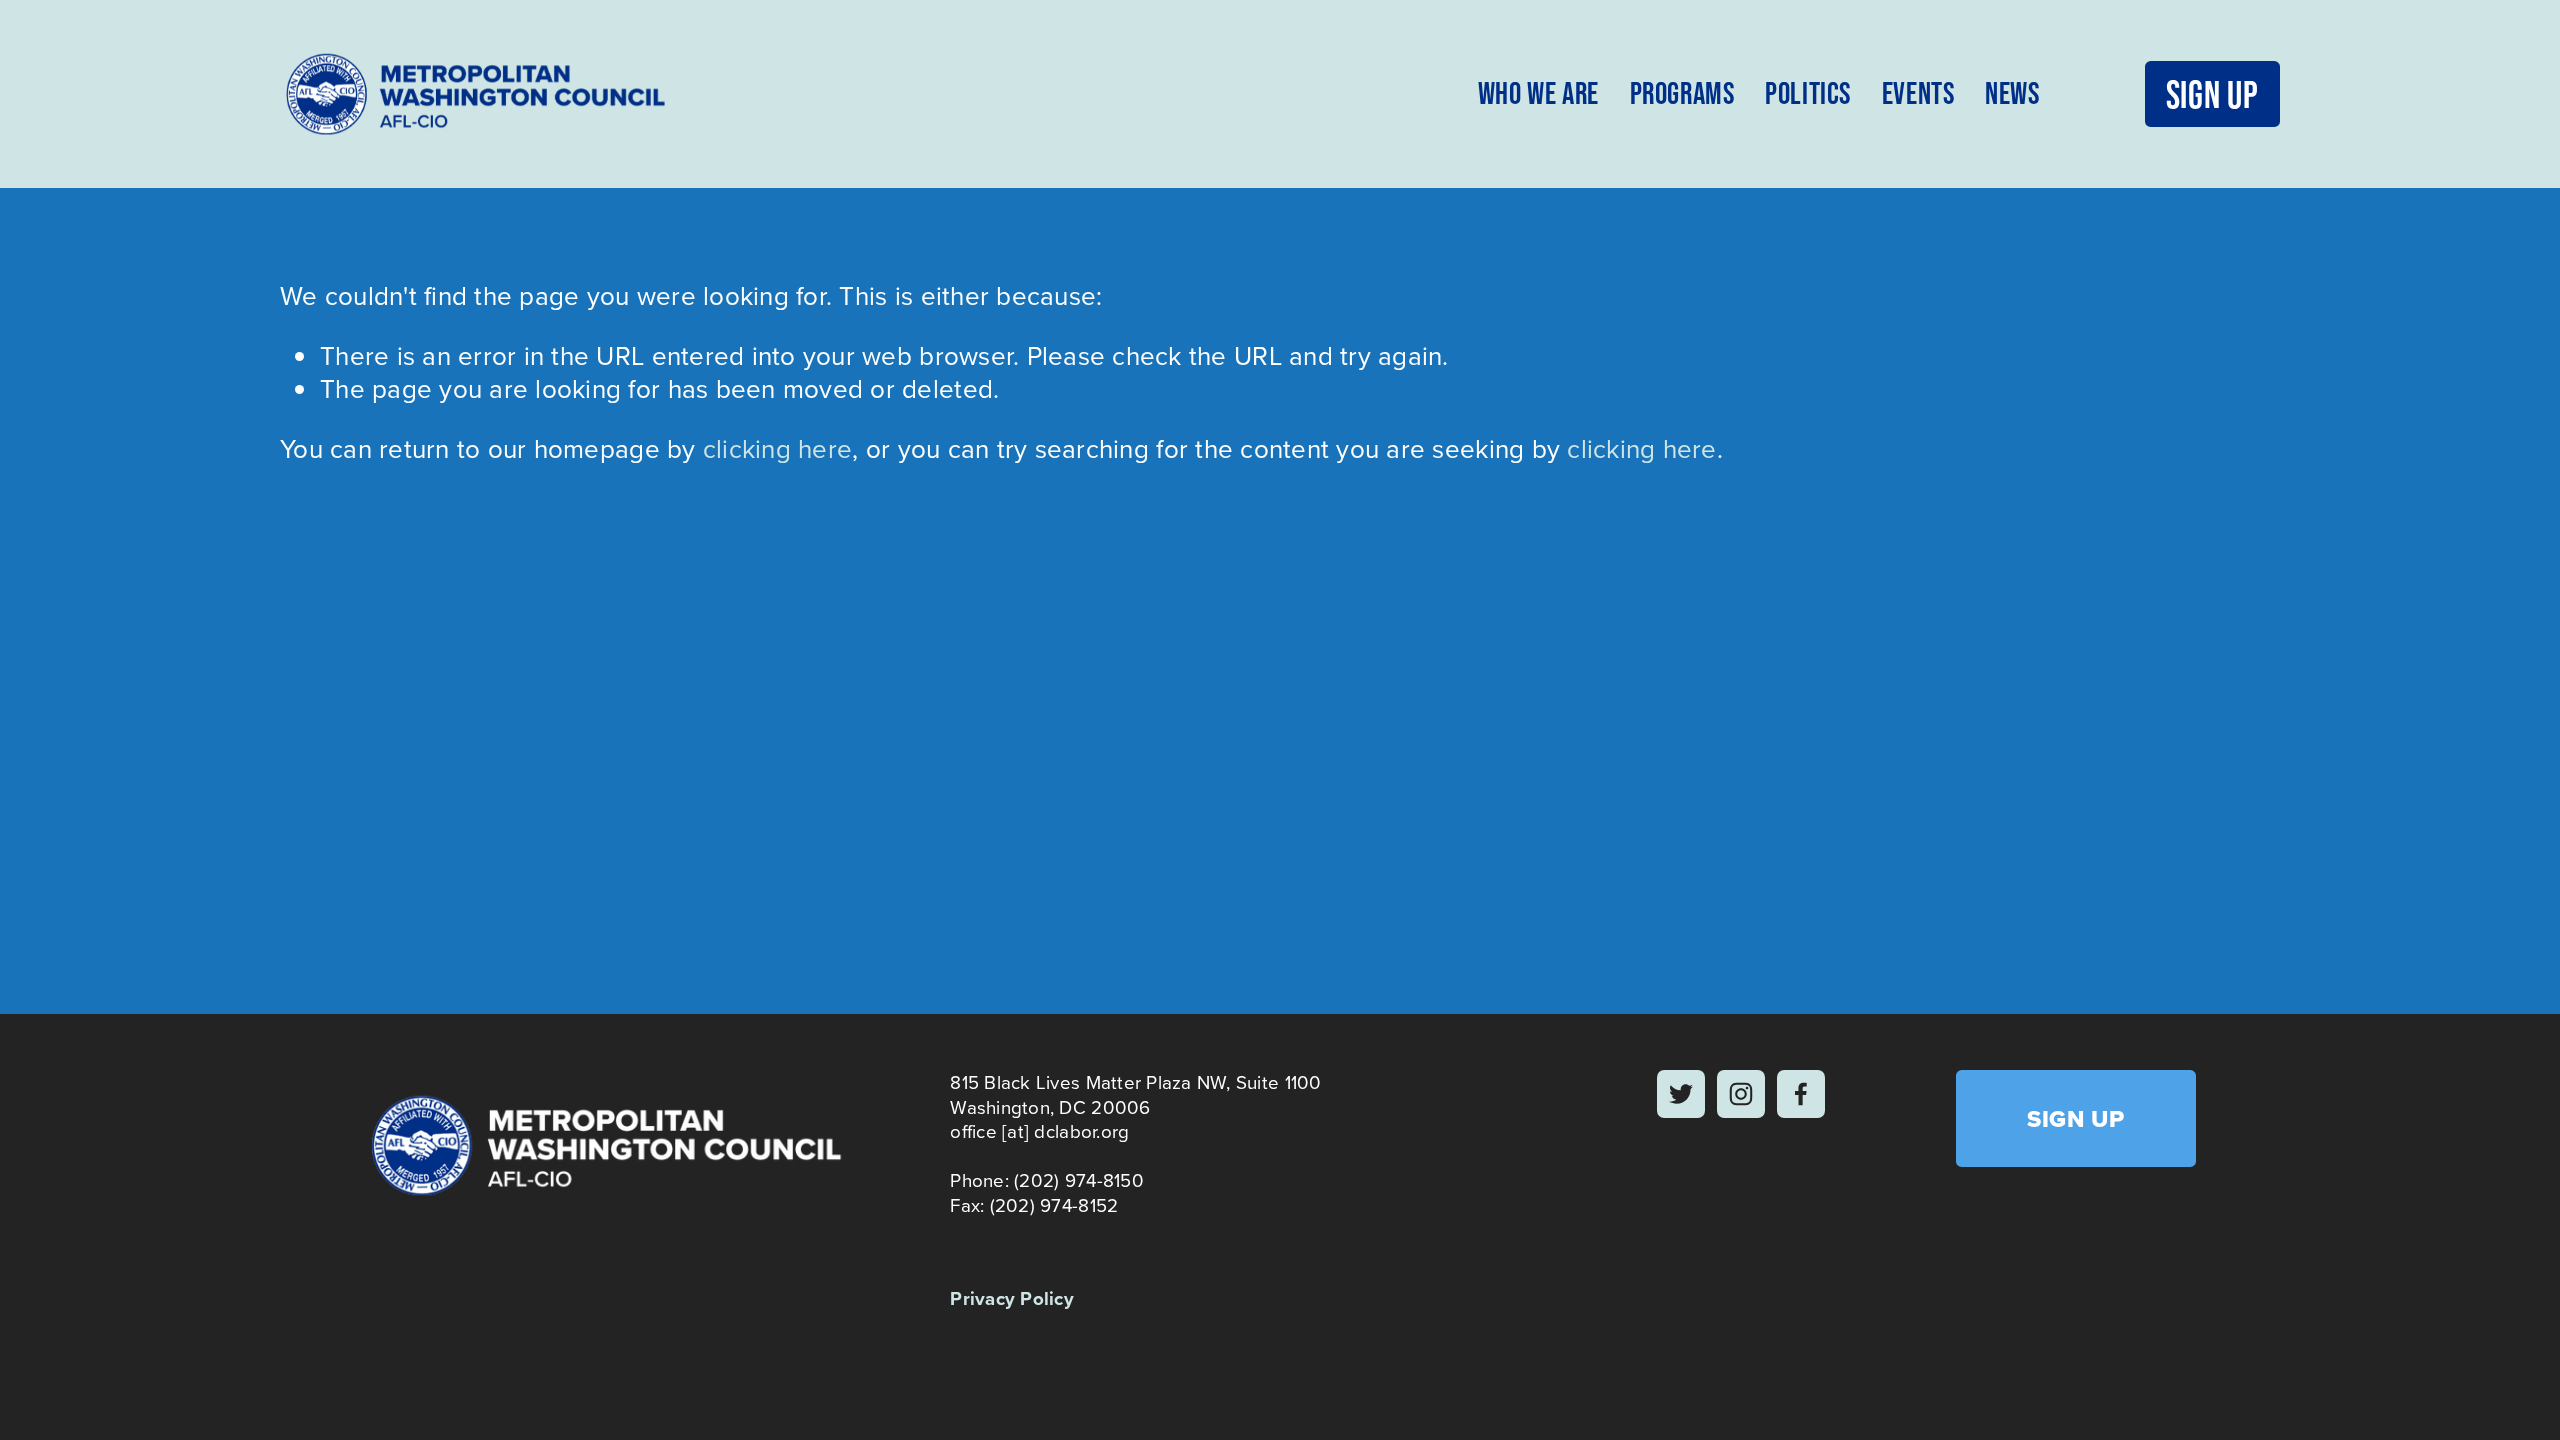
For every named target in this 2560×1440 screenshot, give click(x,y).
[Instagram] (1741, 1094)
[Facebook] (1801, 1094)
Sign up (2212, 94)
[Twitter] (1681, 1094)
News (2012, 93)
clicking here (777, 448)
